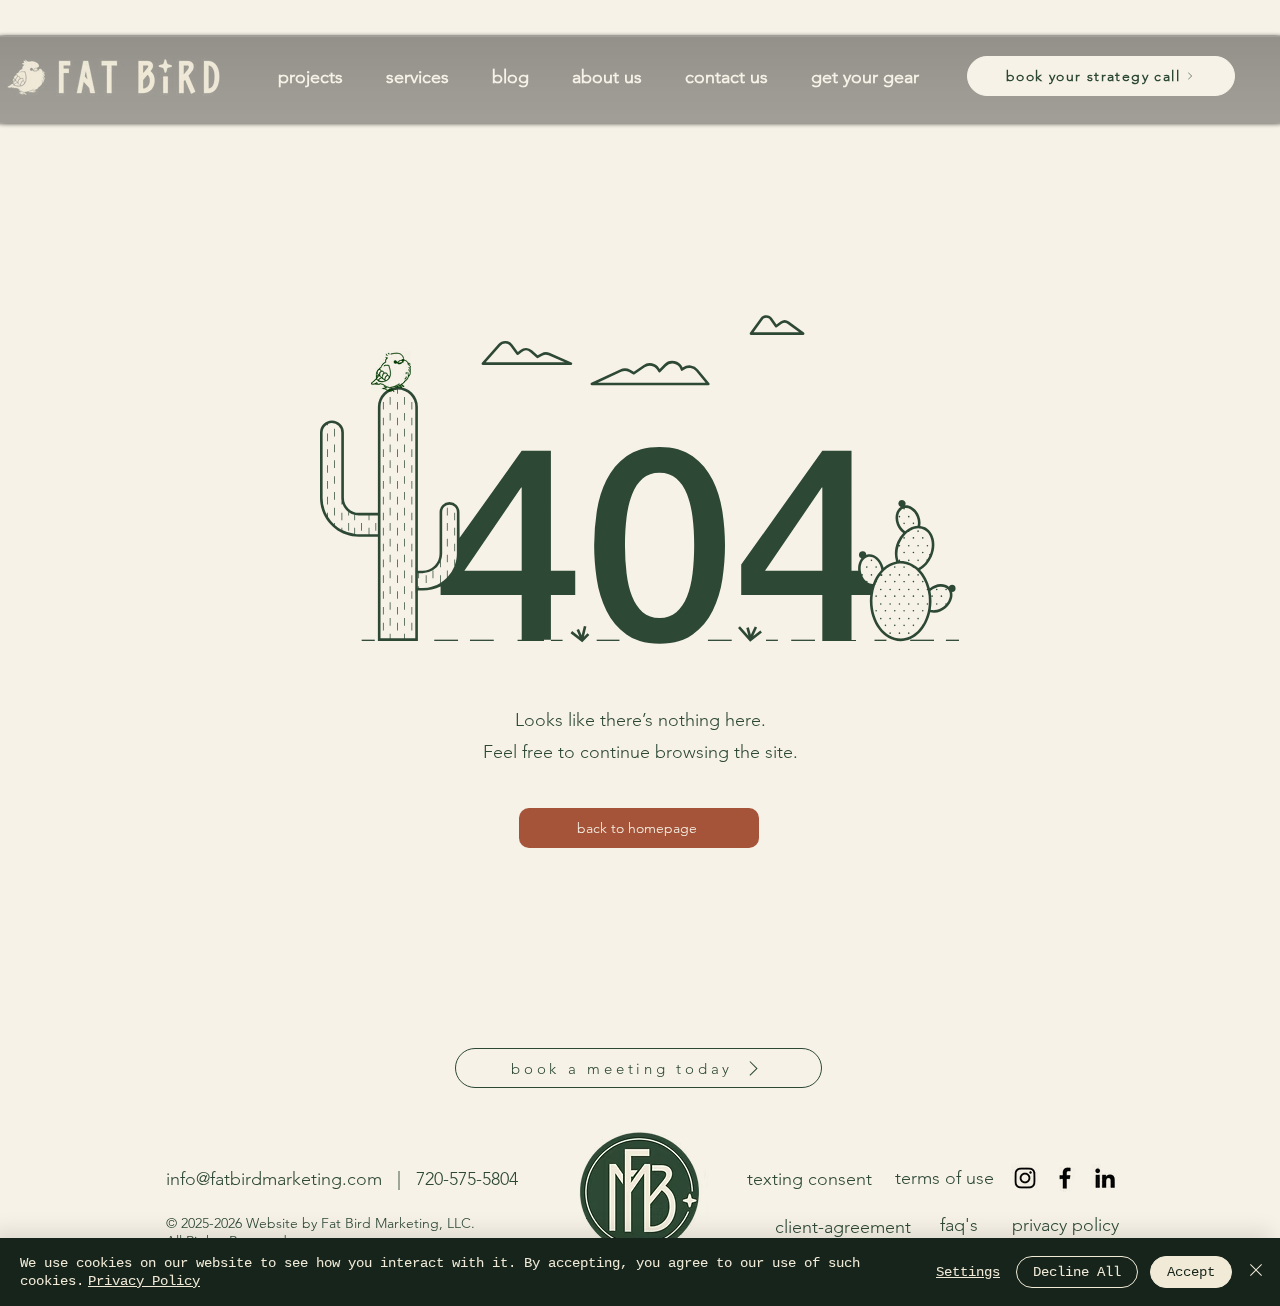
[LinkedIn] (1105, 1178)
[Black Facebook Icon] (1065, 1178)
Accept (1191, 1272)
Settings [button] (968, 1272)
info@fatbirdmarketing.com (274, 1179)
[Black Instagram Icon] (1025, 1178)
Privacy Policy (144, 1281)
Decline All (1077, 1272)
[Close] (1256, 1272)
